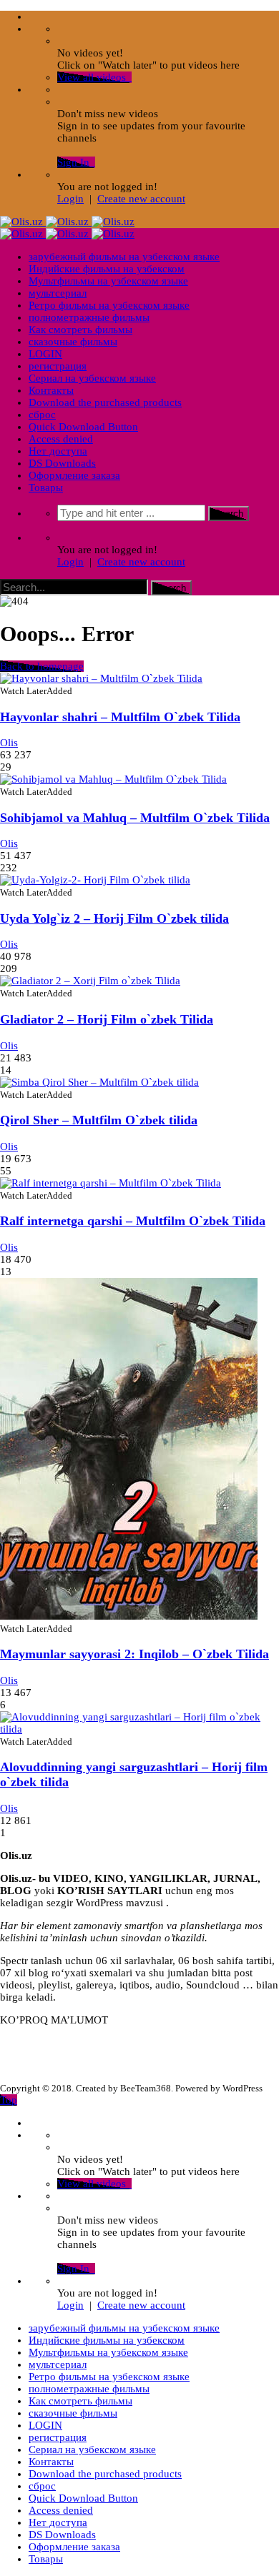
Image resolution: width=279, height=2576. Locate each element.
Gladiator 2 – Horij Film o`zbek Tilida (107, 1019)
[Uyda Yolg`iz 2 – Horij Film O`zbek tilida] (95, 880)
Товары (46, 487)
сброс (42, 415)
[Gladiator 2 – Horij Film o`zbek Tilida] (90, 981)
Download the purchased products (105, 402)
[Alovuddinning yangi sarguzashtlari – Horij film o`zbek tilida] (139, 1729)
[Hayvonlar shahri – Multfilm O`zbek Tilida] (101, 678)
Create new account (141, 199)
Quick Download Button (83, 427)
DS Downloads (62, 463)
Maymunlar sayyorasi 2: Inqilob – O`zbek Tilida (134, 1654)
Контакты (51, 390)
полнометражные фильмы (89, 317)
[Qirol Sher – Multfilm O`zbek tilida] (99, 1082)
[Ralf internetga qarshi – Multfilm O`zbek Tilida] (111, 1183)
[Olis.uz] (67, 222)
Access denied (61, 439)
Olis (9, 743)
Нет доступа (58, 451)
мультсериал (58, 293)
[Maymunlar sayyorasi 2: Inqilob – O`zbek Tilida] (129, 1616)
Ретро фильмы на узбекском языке (109, 305)
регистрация (58, 366)
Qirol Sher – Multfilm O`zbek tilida (99, 1120)
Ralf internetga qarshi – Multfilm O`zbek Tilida (133, 1221)
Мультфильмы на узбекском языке (108, 281)
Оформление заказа (74, 475)
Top (9, 2100)
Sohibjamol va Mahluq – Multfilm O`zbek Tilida (135, 818)
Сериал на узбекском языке (92, 378)
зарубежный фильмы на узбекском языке (124, 257)
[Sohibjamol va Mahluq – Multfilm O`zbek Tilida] (113, 779)
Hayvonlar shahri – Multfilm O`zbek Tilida (120, 717)
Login (70, 199)
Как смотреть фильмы (80, 330)
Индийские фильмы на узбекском (107, 269)
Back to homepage (42, 666)
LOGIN (45, 354)
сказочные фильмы (73, 342)
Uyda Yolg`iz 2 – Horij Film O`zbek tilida (114, 918)
